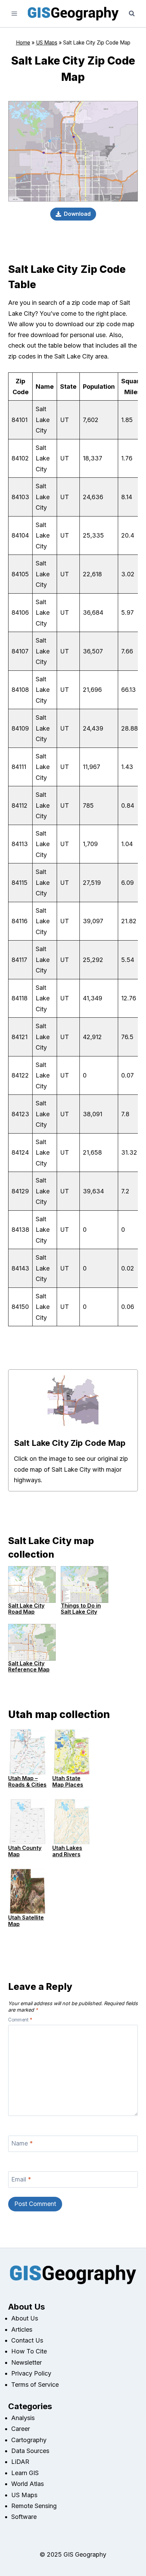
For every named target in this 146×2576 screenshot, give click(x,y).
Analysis (23, 2418)
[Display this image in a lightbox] (73, 1401)
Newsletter (26, 2362)
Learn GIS (25, 2473)
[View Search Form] (132, 14)
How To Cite (29, 2351)
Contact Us (27, 2340)
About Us (25, 2318)
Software (24, 2517)
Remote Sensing (34, 2506)
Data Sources (30, 2451)
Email (21, 2179)
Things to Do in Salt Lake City (81, 1609)
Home (23, 43)
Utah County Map (25, 1851)
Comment (20, 2020)
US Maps (47, 43)
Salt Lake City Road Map (26, 1609)
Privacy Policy (31, 2373)
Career (21, 2429)
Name (22, 2144)
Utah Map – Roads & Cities (27, 1781)
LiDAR (20, 2462)
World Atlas (28, 2484)
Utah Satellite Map (26, 1921)
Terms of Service (35, 2385)
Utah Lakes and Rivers (67, 1851)
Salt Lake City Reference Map (29, 1666)
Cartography (29, 2440)
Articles (22, 2329)
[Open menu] (14, 13)
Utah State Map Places (68, 1781)
